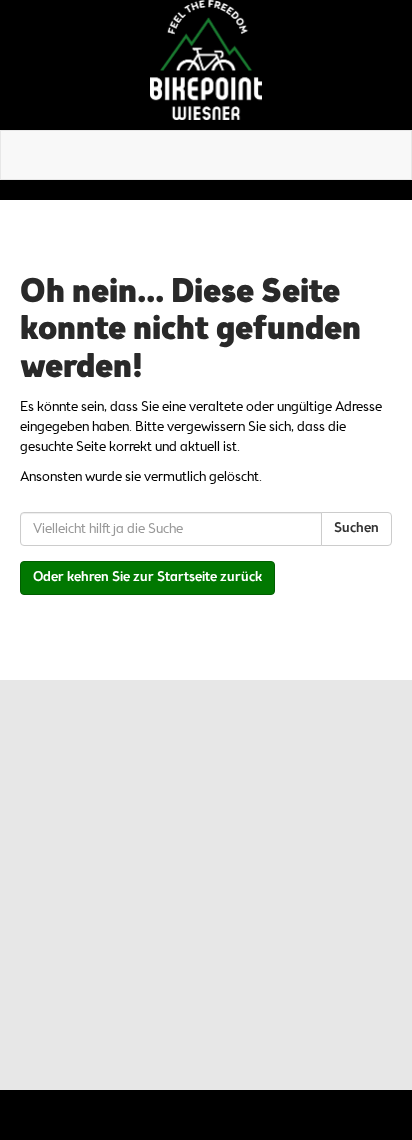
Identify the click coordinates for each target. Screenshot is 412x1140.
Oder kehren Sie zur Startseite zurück (147, 577)
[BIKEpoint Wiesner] (206, 60)
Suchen (356, 528)
